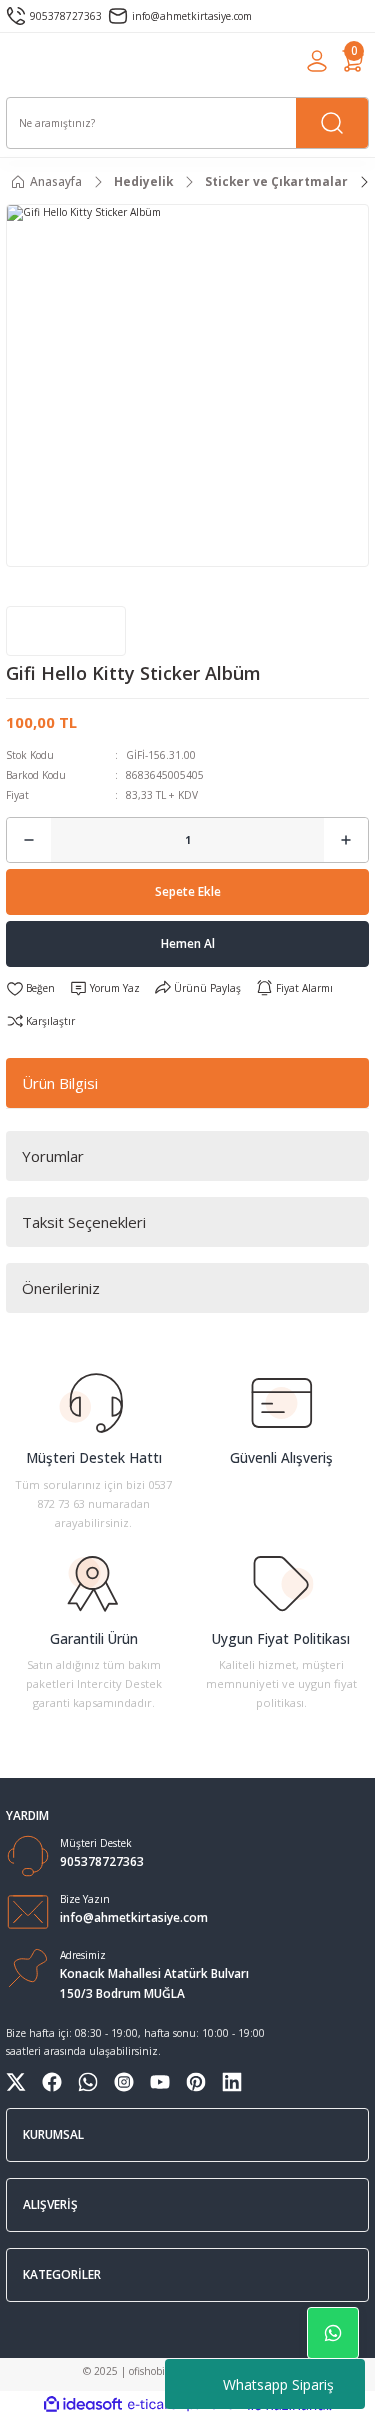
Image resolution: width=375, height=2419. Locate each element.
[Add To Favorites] (30, 988)
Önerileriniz (61, 1288)
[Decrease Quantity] (29, 840)
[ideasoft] (83, 2405)
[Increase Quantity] (346, 840)
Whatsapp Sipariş (278, 2384)
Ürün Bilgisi (60, 1083)
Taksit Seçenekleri (84, 1222)
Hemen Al (188, 943)
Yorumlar (53, 1156)
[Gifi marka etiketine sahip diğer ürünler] (66, 631)
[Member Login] (317, 61)
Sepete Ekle (188, 891)
